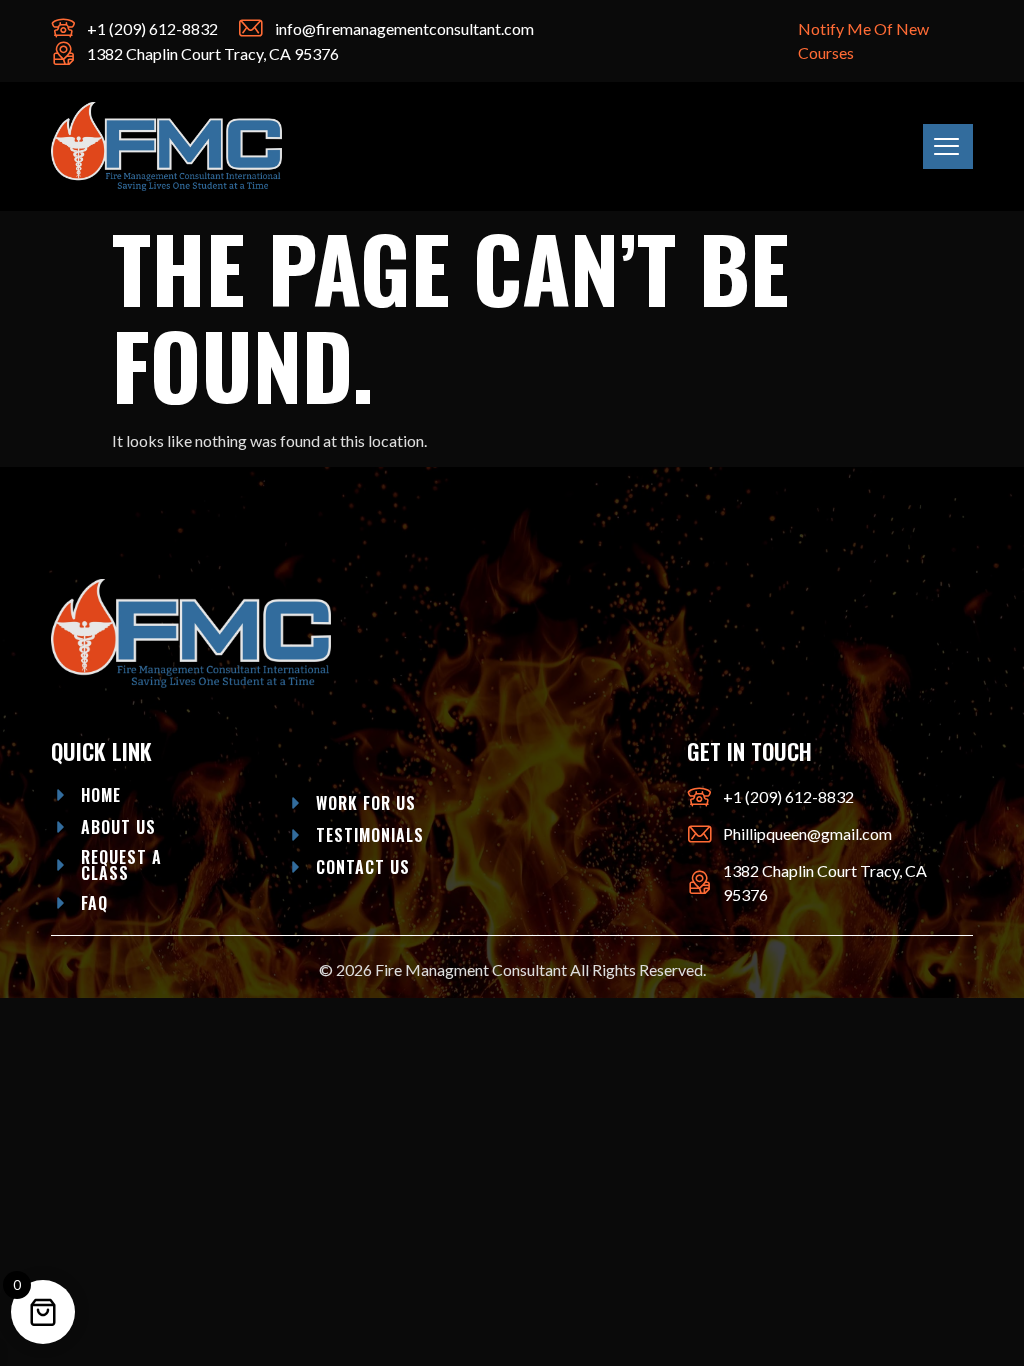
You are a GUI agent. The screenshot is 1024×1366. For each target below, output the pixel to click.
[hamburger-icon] (948, 146)
